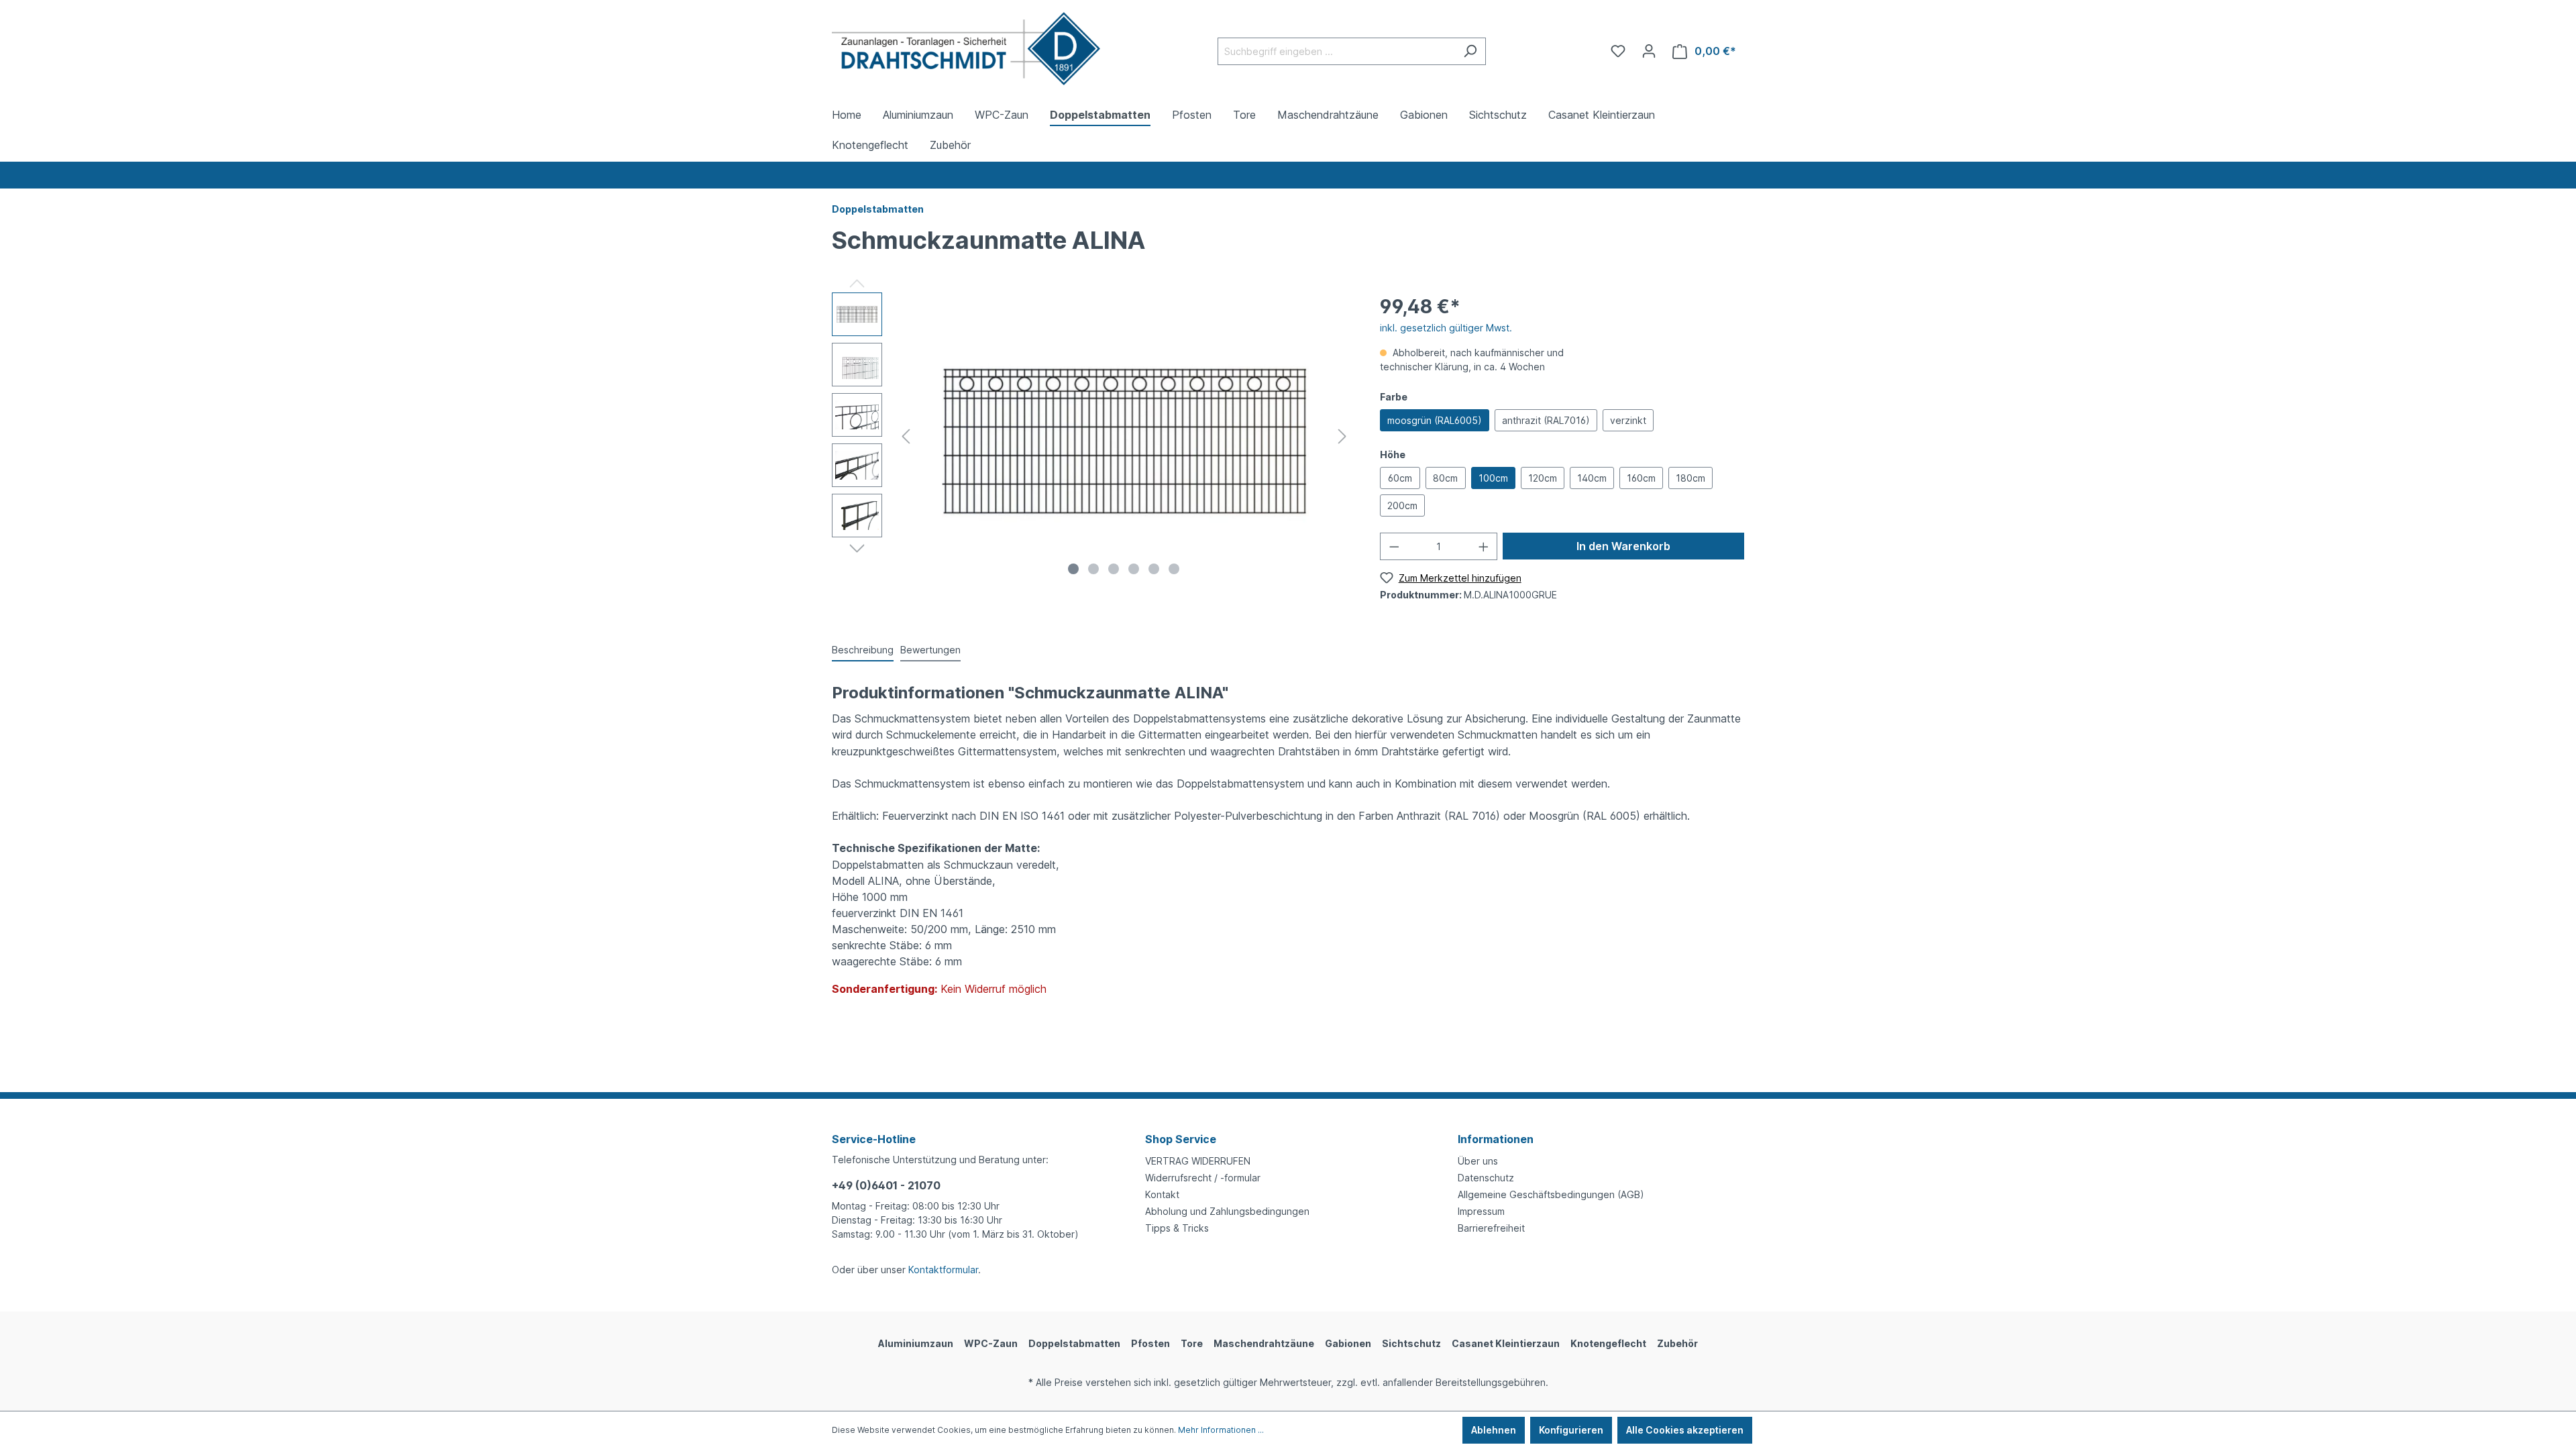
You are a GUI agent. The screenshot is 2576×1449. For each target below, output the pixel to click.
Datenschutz (1486, 1178)
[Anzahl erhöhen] (1484, 546)
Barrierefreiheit (1491, 1228)
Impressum (1481, 1211)
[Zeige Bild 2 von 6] (1093, 569)
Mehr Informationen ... (1221, 1430)
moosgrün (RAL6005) (1435, 420)
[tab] (863, 650)
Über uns (1478, 1161)
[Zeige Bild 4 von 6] (1134, 569)
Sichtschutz (1411, 1343)
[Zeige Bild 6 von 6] (1174, 569)
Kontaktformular (943, 1270)
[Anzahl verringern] (1394, 546)
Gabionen (1348, 1343)
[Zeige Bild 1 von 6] (1073, 569)
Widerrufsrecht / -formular (1203, 1178)
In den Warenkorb (1623, 546)
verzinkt (1628, 420)
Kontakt (1162, 1194)
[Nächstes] (1342, 436)
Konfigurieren (1571, 1430)
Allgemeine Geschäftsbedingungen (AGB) (1551, 1194)
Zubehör (1677, 1343)
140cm (1592, 478)
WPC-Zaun (991, 1343)
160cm (1641, 478)
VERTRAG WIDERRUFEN (1198, 1161)
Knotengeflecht (1608, 1343)
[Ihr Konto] (1649, 51)
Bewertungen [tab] (930, 650)
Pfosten (1150, 1343)
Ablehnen (1494, 1430)
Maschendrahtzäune (1264, 1343)
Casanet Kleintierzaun (1506, 1343)
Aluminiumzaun (916, 1343)
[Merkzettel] (1618, 51)
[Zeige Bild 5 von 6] (1154, 569)
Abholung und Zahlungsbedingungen (1227, 1211)
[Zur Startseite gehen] (966, 49)
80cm (1445, 478)
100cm (1493, 478)
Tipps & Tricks (1177, 1228)
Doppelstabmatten (1074, 1343)
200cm (1402, 505)
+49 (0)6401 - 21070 (886, 1185)
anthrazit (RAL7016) (1546, 420)
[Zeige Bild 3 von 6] (1114, 569)
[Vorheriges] (906, 436)
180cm (1690, 478)
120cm (1543, 478)
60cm (1400, 478)
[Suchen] (1470, 51)
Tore (1192, 1343)
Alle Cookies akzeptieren (1685, 1430)
